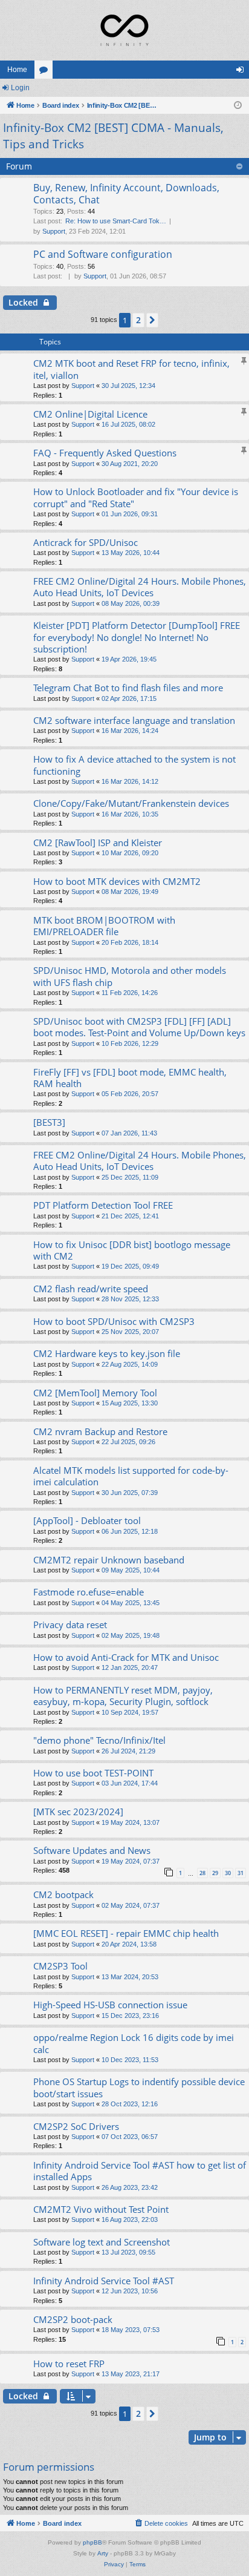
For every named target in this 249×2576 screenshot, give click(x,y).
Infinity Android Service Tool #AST (104, 2281)
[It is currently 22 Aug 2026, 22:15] (238, 106)
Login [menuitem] (242, 72)
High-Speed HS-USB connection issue (110, 2005)
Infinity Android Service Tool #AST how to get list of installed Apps (140, 2171)
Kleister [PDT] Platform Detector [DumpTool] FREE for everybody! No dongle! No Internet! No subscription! (137, 637)
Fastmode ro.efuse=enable (89, 1592)
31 (241, 1873)
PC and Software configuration (103, 254)
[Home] (124, 30)
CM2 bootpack (63, 1894)
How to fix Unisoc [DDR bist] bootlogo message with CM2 (132, 1250)
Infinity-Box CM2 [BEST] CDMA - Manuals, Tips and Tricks (113, 136)
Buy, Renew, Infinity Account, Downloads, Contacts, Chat (126, 193)
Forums (46, 72)
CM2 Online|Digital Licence (90, 414)
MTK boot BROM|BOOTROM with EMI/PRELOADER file (104, 926)
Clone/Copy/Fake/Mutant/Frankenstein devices (131, 803)
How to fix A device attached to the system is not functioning (134, 765)
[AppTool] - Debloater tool (87, 1520)
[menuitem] (161, 2523)
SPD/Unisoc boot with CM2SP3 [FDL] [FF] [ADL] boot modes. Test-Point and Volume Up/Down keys (139, 1027)
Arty (103, 2553)
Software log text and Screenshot (102, 2242)
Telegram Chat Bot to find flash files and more (128, 688)
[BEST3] (49, 1122)
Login (20, 88)
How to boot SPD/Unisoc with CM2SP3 (114, 1321)
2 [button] (138, 320)
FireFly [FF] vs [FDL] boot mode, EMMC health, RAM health (130, 1078)
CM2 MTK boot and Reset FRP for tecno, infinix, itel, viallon (131, 369)
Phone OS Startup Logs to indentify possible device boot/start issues (139, 2087)
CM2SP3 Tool (60, 1966)
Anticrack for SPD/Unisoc (86, 542)
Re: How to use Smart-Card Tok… (116, 221)
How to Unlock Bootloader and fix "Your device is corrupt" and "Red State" (136, 497)
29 (215, 1873)
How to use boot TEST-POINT (93, 1773)
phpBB (92, 2542)
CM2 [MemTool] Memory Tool (95, 1393)
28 (202, 1873)
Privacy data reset (70, 1625)
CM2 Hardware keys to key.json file (107, 1353)
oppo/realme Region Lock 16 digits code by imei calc (134, 2043)
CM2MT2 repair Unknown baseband (109, 1560)
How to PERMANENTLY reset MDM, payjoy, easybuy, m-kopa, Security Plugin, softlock (123, 1696)
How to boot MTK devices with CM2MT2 (117, 881)
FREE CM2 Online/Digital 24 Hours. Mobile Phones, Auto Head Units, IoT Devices (140, 587)
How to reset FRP (69, 2364)
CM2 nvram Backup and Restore (100, 1431)
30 (228, 1873)
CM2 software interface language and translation (134, 720)
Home (17, 70)
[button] (152, 320)
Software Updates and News (92, 1850)
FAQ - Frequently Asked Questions (105, 453)
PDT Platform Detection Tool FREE (103, 1205)
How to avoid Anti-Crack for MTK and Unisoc (126, 1657)
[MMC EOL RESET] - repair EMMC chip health (126, 1933)
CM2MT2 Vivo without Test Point (101, 2209)
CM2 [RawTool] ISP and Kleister (98, 843)
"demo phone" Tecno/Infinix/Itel (99, 1740)
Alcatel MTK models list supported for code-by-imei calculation (131, 1476)
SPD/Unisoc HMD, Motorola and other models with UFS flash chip (130, 976)
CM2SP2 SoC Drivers (76, 2126)
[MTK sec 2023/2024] (78, 1812)
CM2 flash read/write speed (91, 1289)
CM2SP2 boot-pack (73, 2319)
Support (54, 231)
